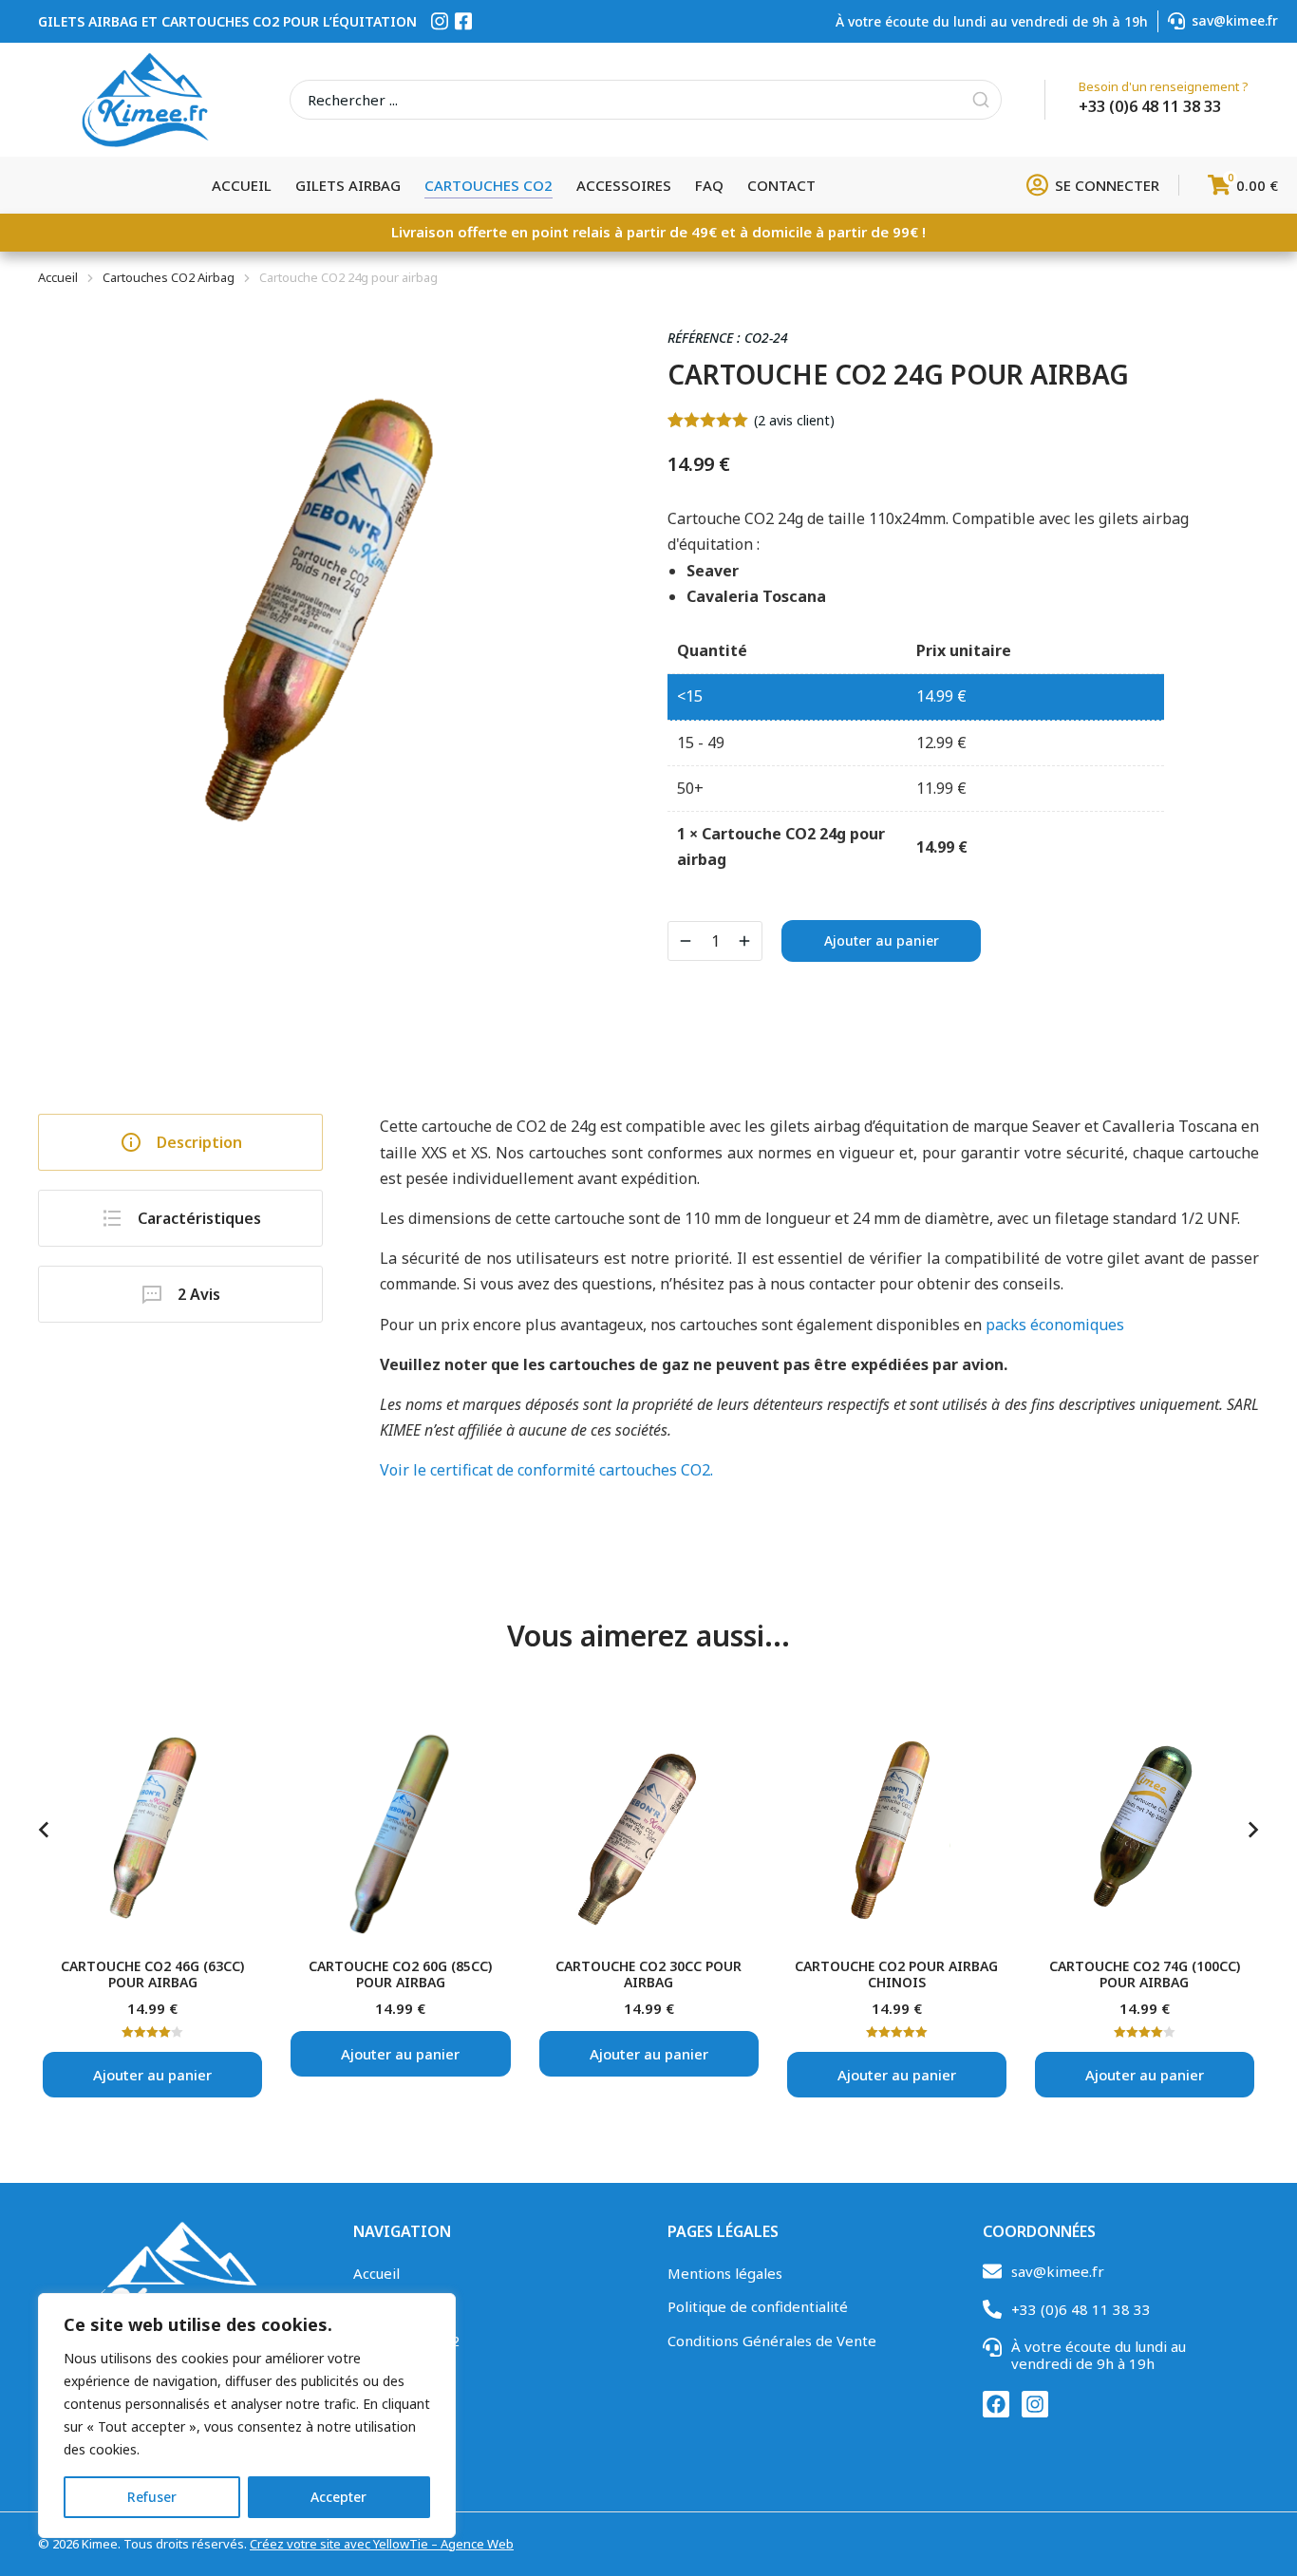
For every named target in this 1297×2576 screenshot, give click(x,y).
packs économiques (1055, 1325)
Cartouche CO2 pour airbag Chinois (896, 1974)
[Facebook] (996, 2404)
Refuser (152, 2497)
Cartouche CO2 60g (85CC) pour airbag (400, 1974)
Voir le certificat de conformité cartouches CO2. (546, 1470)
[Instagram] (1035, 2404)
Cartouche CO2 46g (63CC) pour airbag (152, 1974)
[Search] (981, 100)
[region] (247, 2416)
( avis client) (794, 420)
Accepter (338, 2497)
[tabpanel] (819, 1298)
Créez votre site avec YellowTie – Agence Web (382, 2544)
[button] (44, 1830)
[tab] (180, 1142)
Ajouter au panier (882, 940)
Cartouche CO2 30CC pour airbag (648, 1974)
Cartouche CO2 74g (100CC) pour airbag (1145, 1974)
